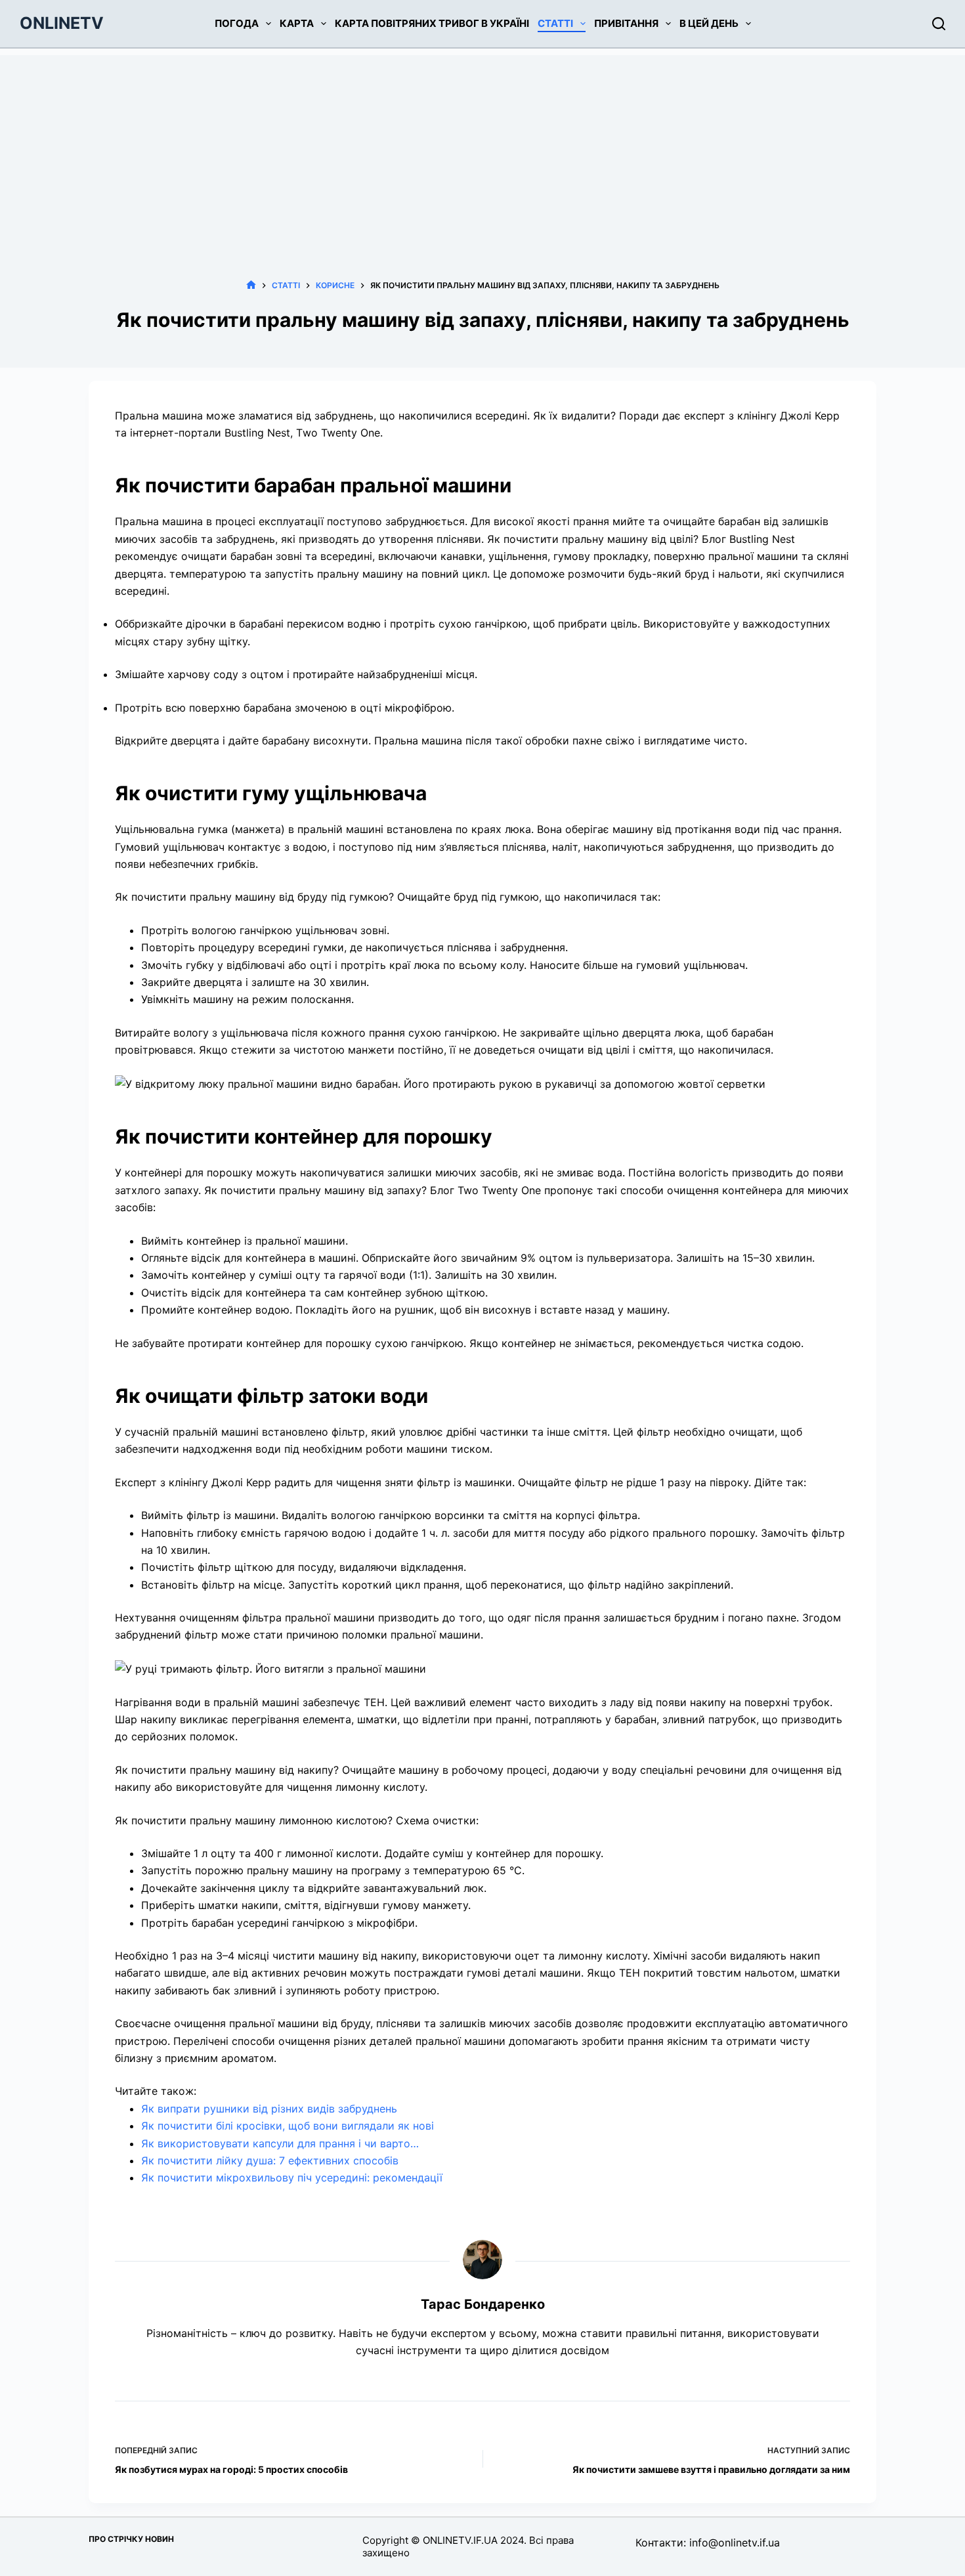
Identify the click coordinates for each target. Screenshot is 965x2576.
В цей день (709, 23)
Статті (555, 23)
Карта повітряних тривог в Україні (432, 23)
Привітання (626, 23)
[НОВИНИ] (251, 285)
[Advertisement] (482, 147)
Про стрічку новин (131, 2539)
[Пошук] (939, 24)
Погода (237, 23)
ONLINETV (62, 23)
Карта (297, 23)
